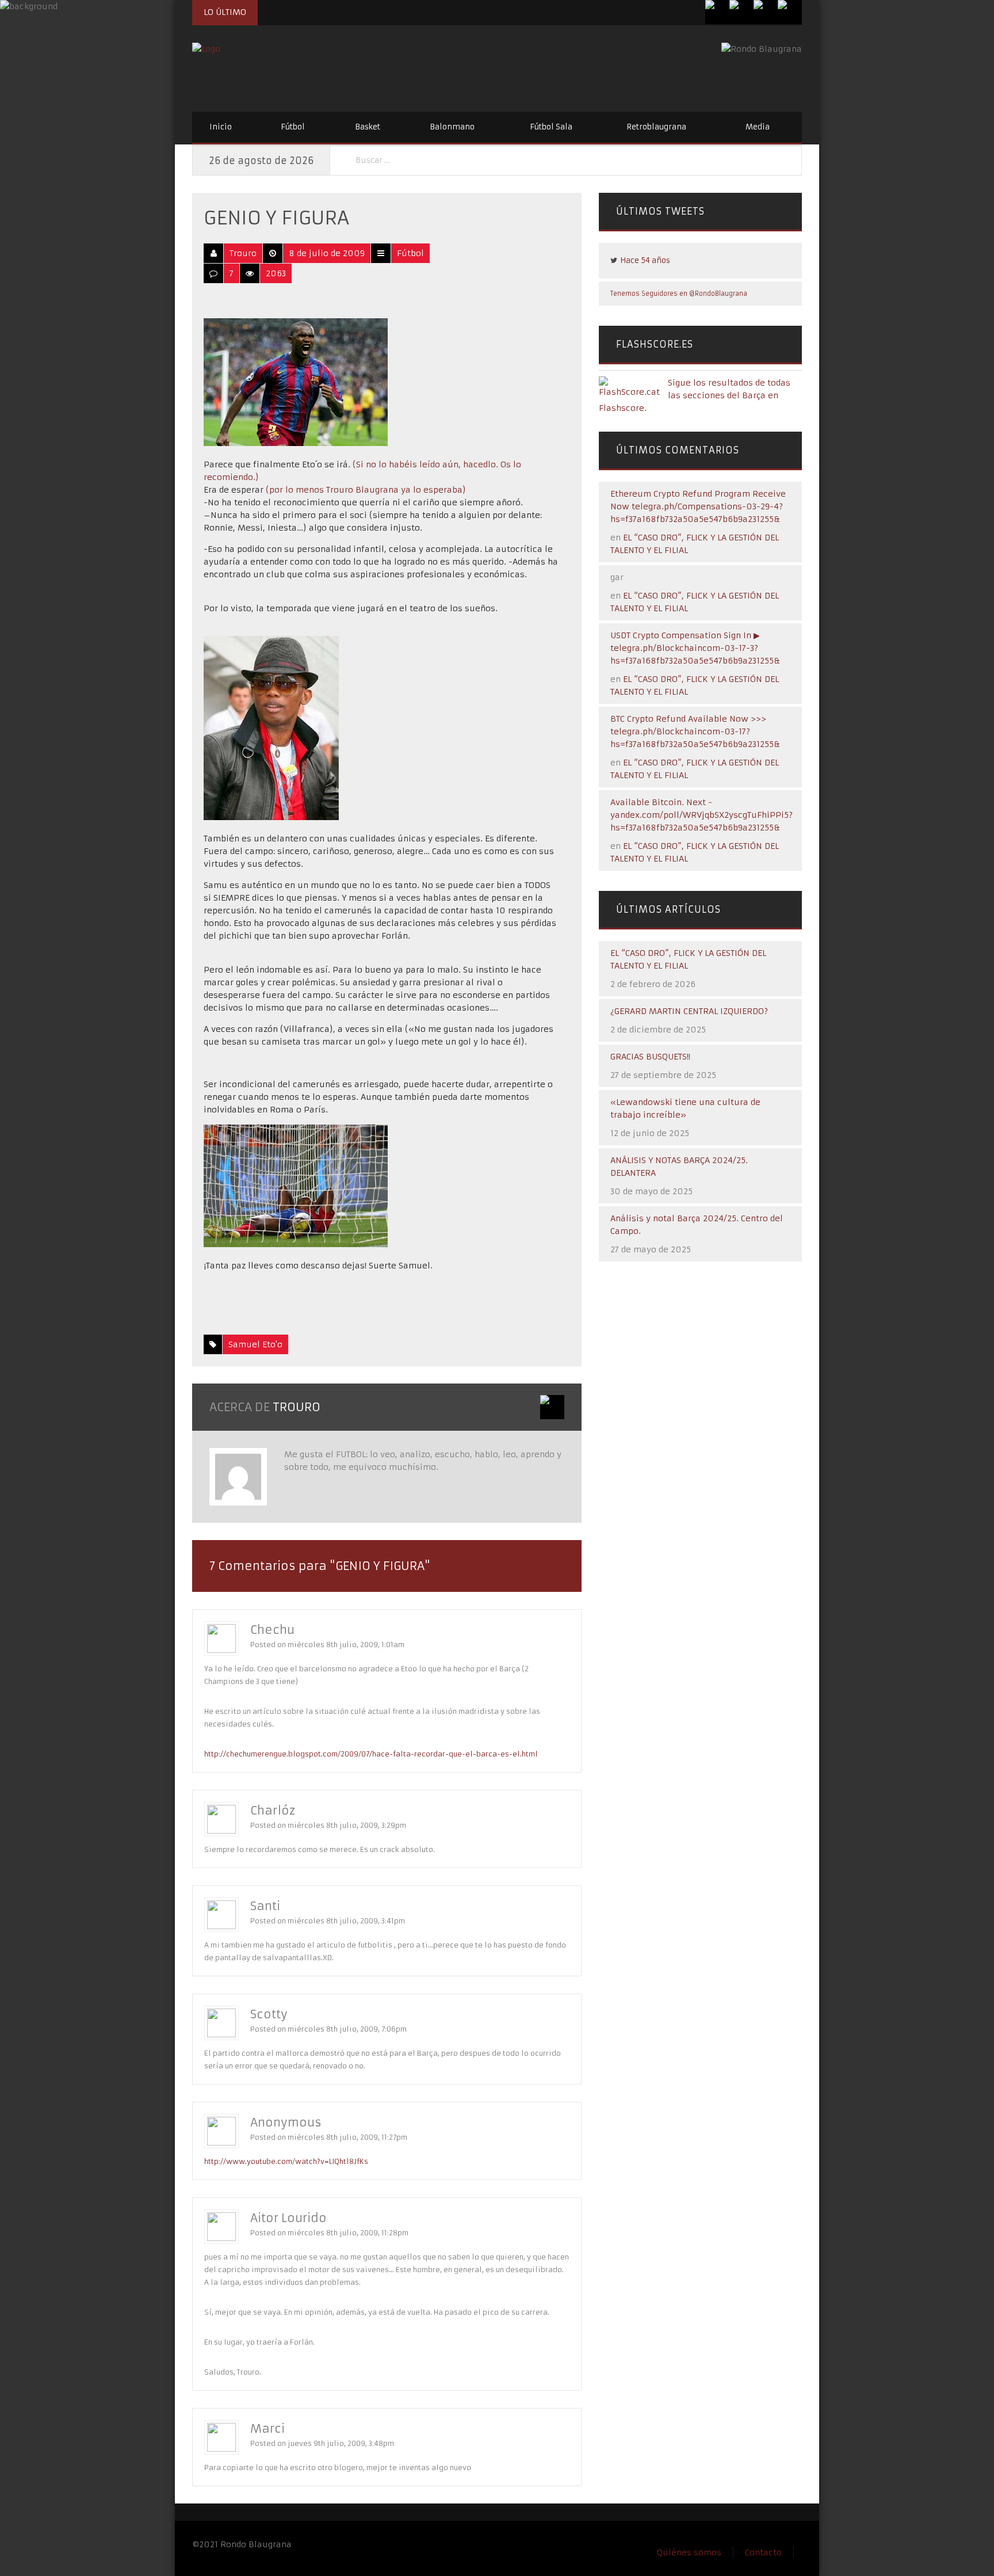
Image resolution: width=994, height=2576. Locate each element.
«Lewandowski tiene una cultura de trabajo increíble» (685, 1108)
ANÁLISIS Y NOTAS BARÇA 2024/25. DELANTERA (679, 1167)
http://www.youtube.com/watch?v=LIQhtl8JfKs (286, 2161)
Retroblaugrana (656, 127)
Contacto (763, 2552)
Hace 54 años (645, 260)
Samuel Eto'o (255, 1344)
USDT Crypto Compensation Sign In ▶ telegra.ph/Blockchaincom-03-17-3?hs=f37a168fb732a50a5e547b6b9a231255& (695, 648)
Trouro (243, 253)
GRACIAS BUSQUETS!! (650, 1057)
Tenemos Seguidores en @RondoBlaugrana (679, 294)
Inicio (221, 127)
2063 (276, 273)
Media (758, 127)
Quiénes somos (689, 2552)
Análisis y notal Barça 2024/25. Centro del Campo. (697, 1225)
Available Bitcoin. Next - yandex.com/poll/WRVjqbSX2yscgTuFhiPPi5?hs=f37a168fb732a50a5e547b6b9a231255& (701, 815)
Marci (267, 2428)
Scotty (269, 2014)
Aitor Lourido (288, 2218)
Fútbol (293, 127)
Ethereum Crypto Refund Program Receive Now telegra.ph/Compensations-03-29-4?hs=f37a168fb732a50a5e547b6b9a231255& (698, 506)
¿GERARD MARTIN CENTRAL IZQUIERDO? (689, 1011)
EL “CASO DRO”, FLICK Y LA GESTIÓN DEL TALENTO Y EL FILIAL (688, 959)
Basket (368, 127)
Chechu (272, 1630)
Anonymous (286, 2122)
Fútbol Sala (551, 127)
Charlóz (273, 1810)
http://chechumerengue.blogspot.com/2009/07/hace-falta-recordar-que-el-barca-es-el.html (371, 1754)
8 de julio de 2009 (327, 253)
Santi (265, 1906)
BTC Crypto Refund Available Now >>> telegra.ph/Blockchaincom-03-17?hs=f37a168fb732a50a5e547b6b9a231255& (695, 731)
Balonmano (452, 127)
